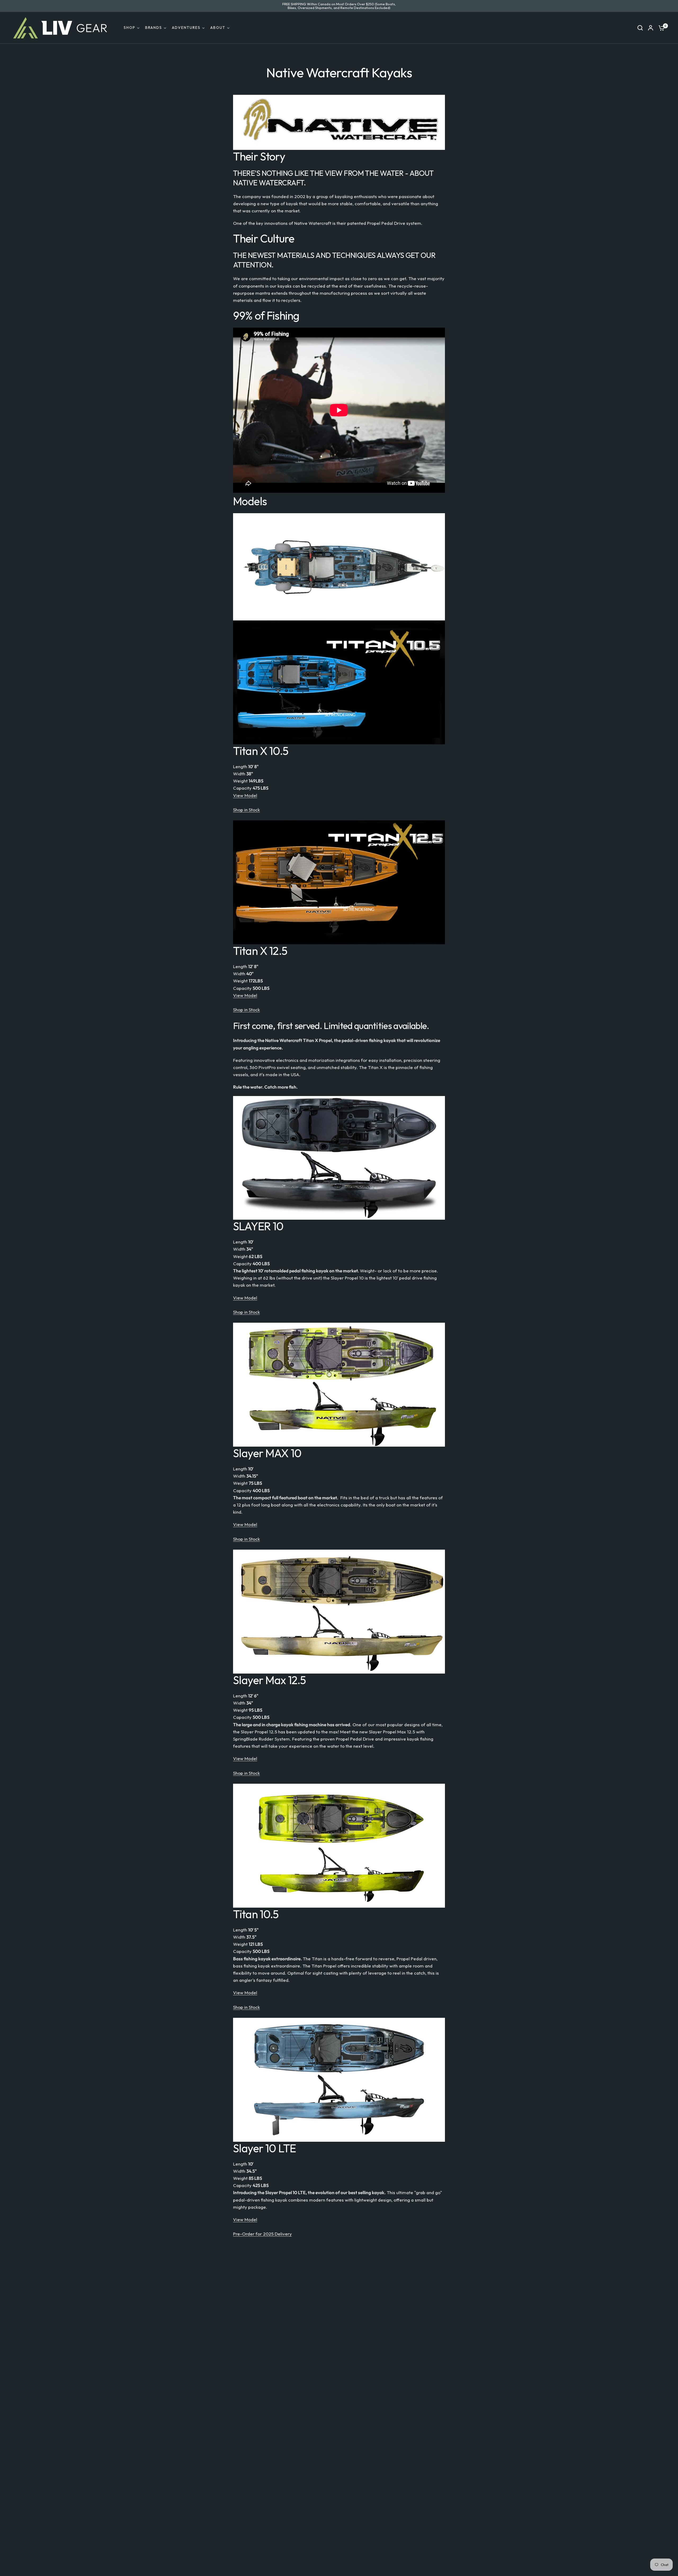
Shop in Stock (246, 810)
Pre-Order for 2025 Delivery (262, 2234)
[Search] (640, 28)
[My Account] (651, 28)
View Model (245, 795)
